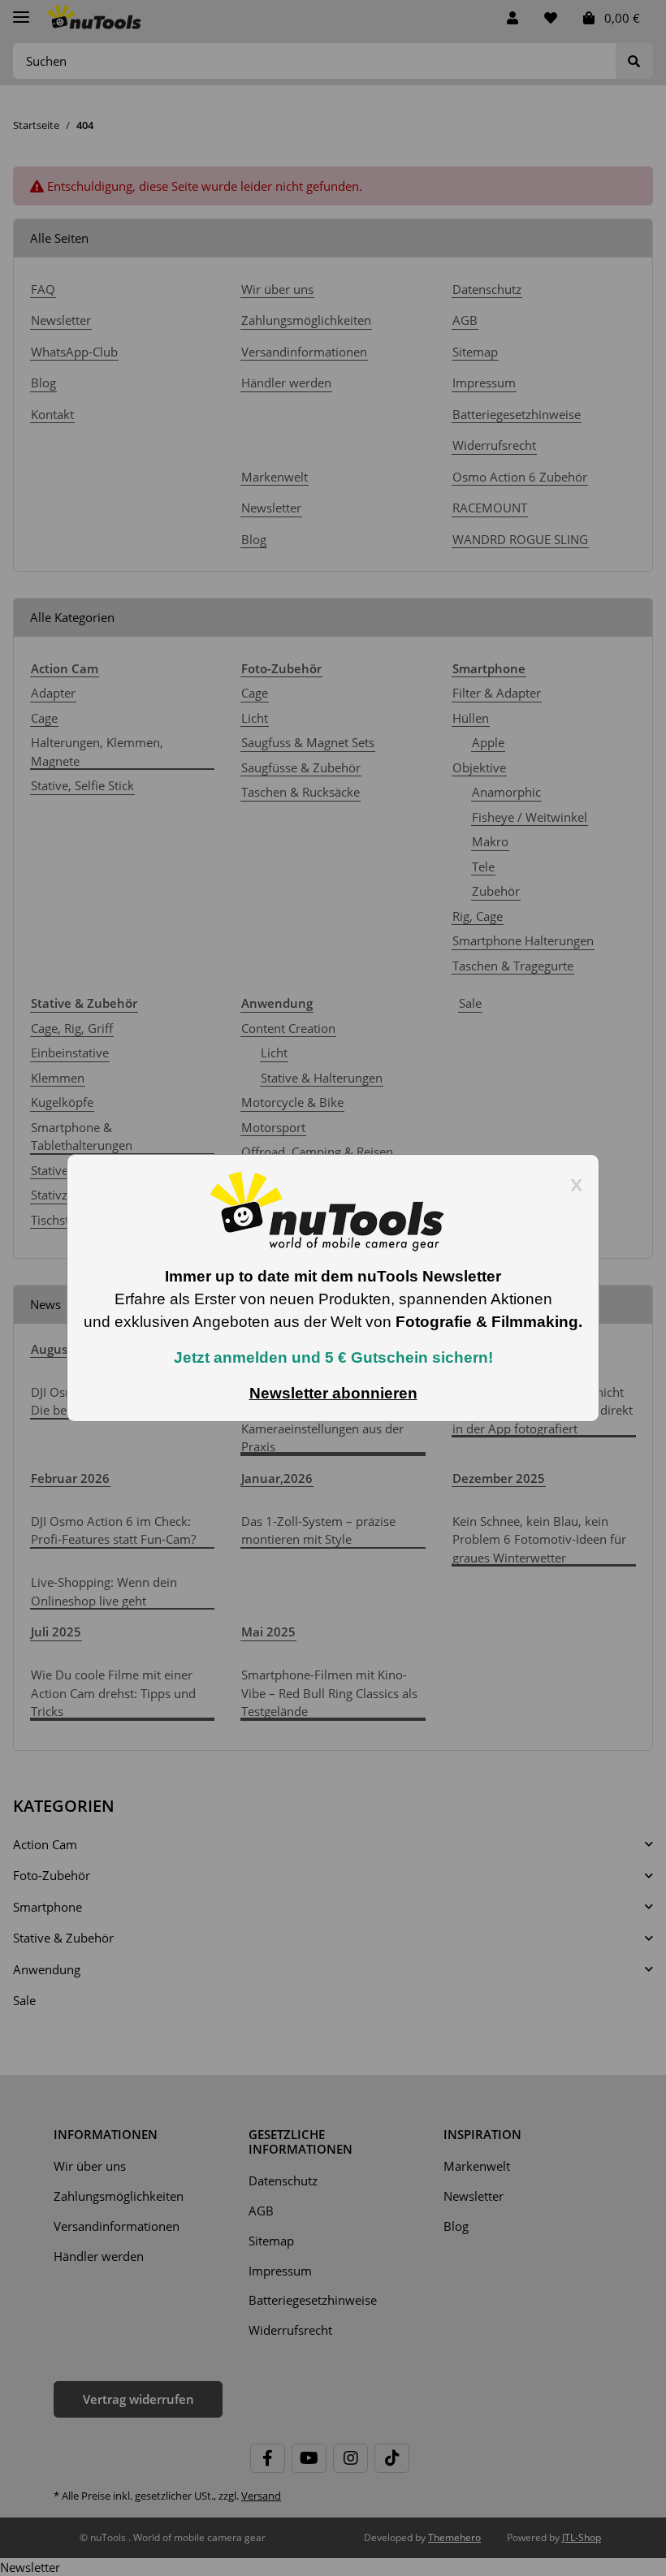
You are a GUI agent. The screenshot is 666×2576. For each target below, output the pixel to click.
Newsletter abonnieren (333, 1393)
